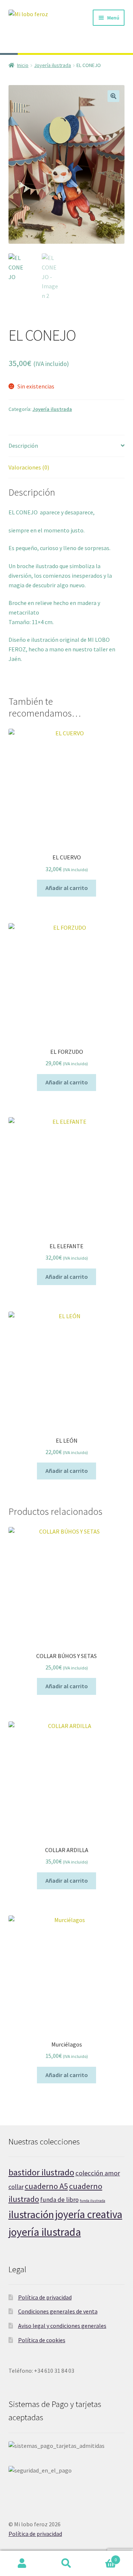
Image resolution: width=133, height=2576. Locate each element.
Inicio (23, 65)
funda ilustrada (93, 2201)
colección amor (98, 2173)
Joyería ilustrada (52, 65)
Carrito (103, 2557)
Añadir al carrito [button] (67, 888)
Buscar (66, 2563)
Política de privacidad (45, 2297)
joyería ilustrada (45, 2232)
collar (16, 2187)
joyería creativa (89, 2214)
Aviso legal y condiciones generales (62, 2326)
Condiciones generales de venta (58, 2311)
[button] (113, 96)
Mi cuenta (22, 2563)
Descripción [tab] (23, 446)
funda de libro (59, 2200)
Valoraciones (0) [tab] (29, 467)
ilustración (31, 2214)
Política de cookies (42, 2340)
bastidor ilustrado (41, 2172)
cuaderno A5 (46, 2186)
